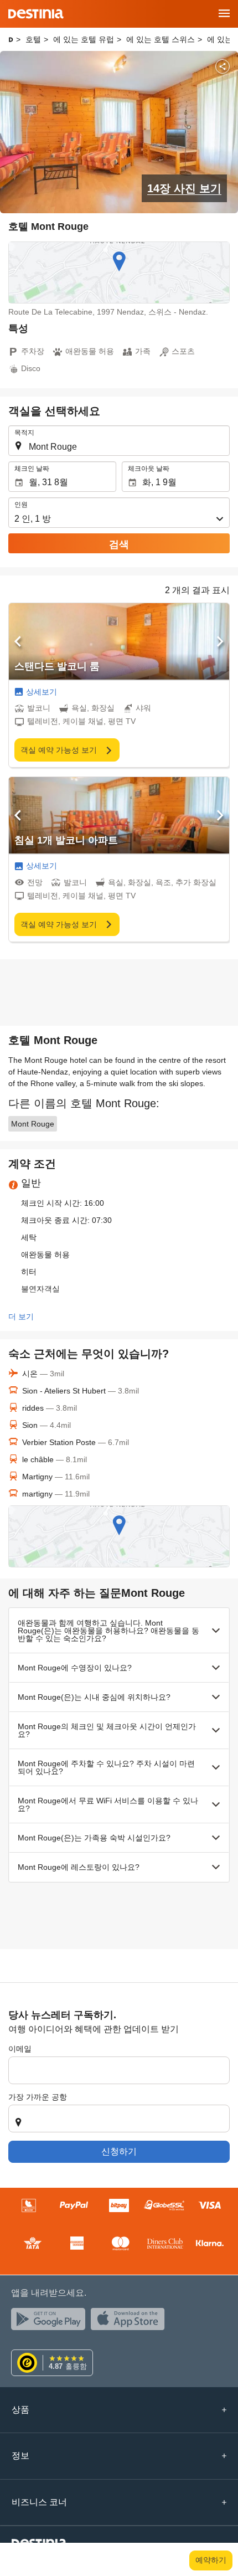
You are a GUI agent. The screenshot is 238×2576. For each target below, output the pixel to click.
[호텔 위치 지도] (119, 272)
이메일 (20, 2049)
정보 (20, 2456)
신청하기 (119, 2151)
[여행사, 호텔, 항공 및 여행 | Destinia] (36, 14)
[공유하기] (223, 66)
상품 (20, 2410)
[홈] (11, 40)
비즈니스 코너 (39, 2502)
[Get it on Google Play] (51, 2322)
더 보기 (21, 1317)
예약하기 (211, 2560)
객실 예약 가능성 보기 (60, 750)
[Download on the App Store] (131, 2322)
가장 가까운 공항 (38, 2097)
